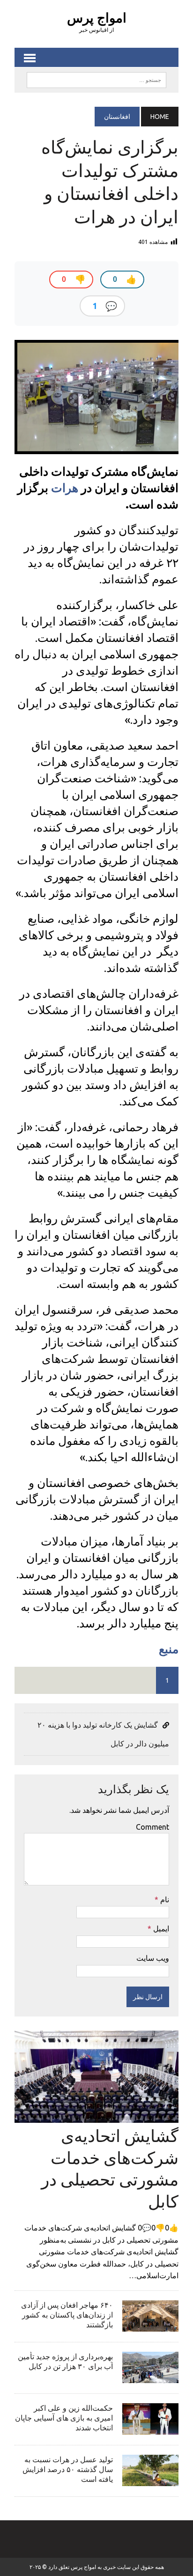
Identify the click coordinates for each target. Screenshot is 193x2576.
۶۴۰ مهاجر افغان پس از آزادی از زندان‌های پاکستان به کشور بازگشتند (67, 2315)
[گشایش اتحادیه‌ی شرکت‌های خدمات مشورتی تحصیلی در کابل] (96, 2116)
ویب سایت (153, 1958)
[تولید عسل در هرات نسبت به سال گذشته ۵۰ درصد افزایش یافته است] (150, 2480)
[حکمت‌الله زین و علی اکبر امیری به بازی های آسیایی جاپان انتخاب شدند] (150, 2428)
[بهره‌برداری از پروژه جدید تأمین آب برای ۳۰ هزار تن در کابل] (150, 2377)
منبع (169, 1649)
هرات (65, 488)
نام (164, 1899)
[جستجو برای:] (96, 79)
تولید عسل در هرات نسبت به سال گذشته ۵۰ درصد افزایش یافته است (68, 2469)
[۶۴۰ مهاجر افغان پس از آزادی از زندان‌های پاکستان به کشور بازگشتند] (150, 2325)
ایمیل (160, 1928)
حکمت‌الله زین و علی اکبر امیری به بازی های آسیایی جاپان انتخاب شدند (64, 2418)
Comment (152, 1827)
